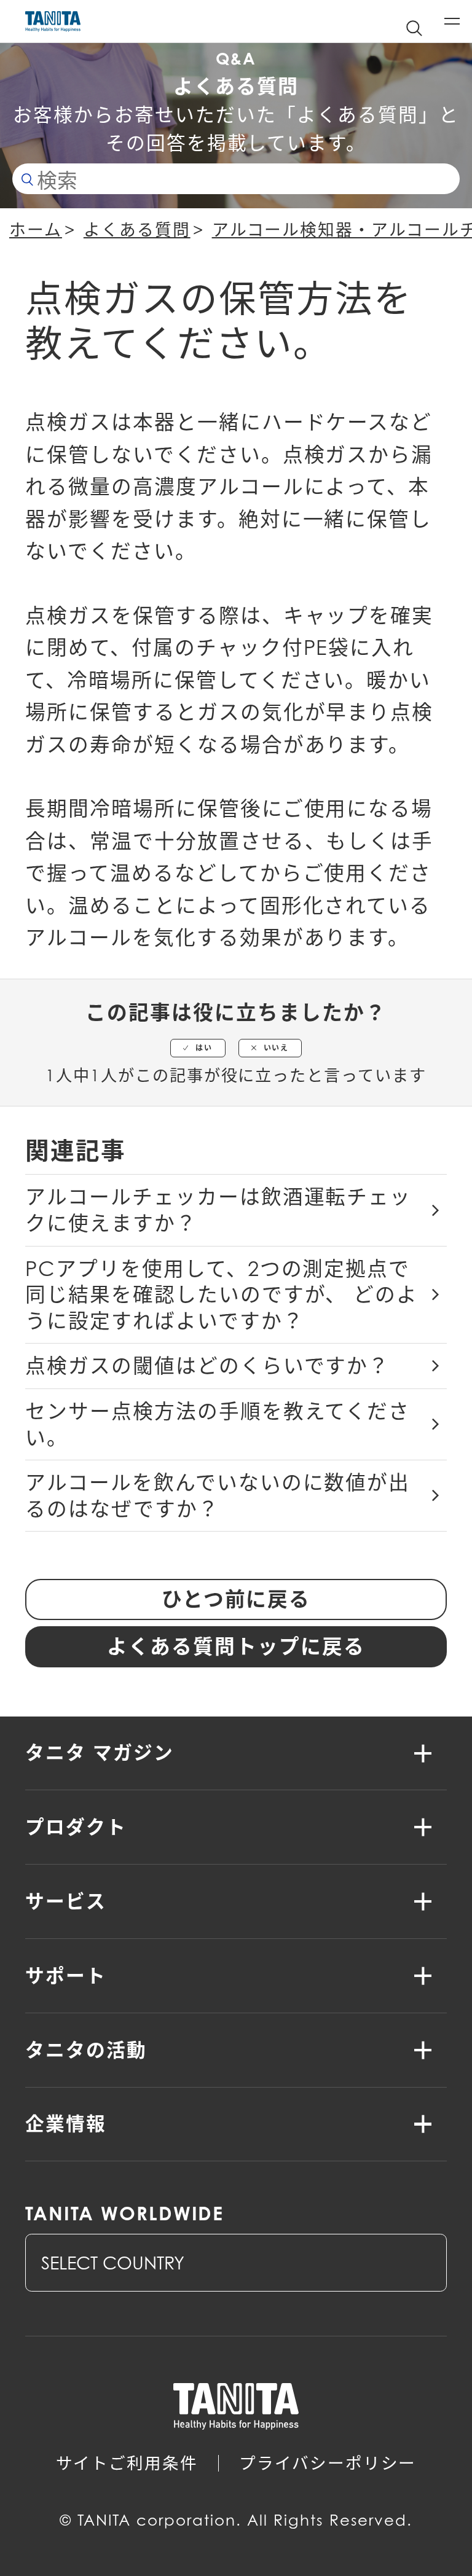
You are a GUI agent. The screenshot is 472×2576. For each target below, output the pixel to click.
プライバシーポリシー (328, 2463)
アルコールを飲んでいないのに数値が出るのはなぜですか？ (218, 1496)
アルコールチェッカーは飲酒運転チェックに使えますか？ (218, 1210)
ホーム (36, 230)
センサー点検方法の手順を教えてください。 (218, 1424)
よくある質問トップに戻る (236, 1646)
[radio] (198, 1048)
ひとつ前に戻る (236, 1599)
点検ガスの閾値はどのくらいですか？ (207, 1366)
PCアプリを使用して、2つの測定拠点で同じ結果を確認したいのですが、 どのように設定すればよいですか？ (222, 1295)
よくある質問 (137, 230)
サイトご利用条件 (127, 2463)
